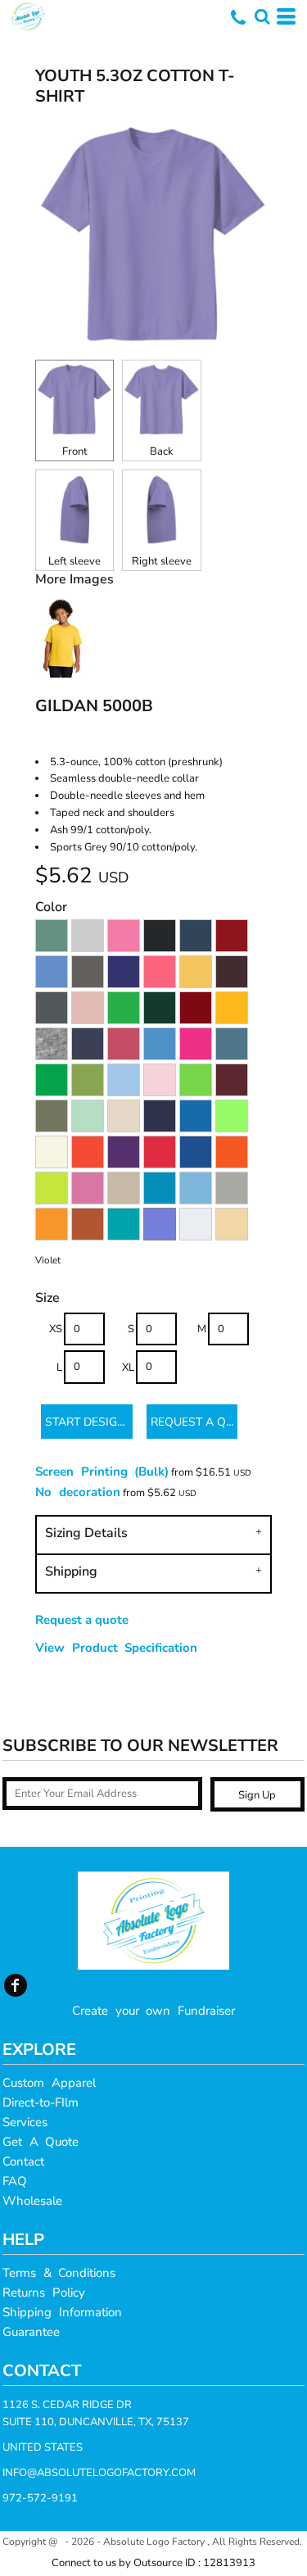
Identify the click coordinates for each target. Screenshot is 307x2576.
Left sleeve (74, 561)
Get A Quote (41, 2142)
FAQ (15, 2181)
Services (25, 2122)
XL (128, 1367)
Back (162, 451)
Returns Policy (44, 2293)
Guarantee (31, 2332)
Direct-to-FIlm (41, 2102)
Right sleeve (162, 561)
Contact (23, 2161)
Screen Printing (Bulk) (102, 1472)
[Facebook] (16, 1985)
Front (75, 451)
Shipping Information (62, 2312)
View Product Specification (116, 1648)
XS (56, 1329)
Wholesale (32, 2201)
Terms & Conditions (59, 2273)
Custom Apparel (49, 2083)
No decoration (78, 1492)
